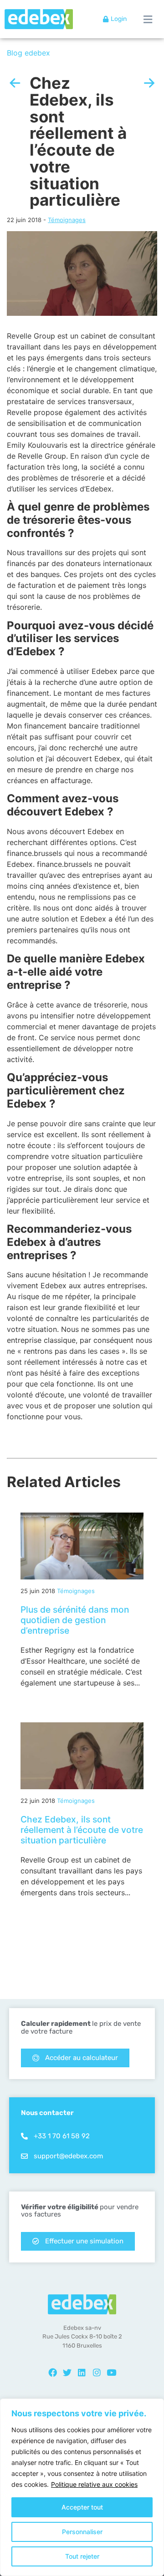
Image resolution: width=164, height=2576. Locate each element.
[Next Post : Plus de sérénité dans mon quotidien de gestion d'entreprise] (149, 83)
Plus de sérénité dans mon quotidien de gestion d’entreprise (75, 1620)
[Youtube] (112, 2373)
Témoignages (67, 220)
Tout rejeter (82, 2556)
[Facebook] (52, 2373)
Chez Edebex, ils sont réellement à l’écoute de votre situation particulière (82, 1830)
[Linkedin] (82, 2373)
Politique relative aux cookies (94, 2484)
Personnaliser (82, 2532)
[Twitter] (67, 2373)
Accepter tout (82, 2507)
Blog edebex (28, 53)
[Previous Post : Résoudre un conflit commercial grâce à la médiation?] (15, 83)
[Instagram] (97, 2373)
